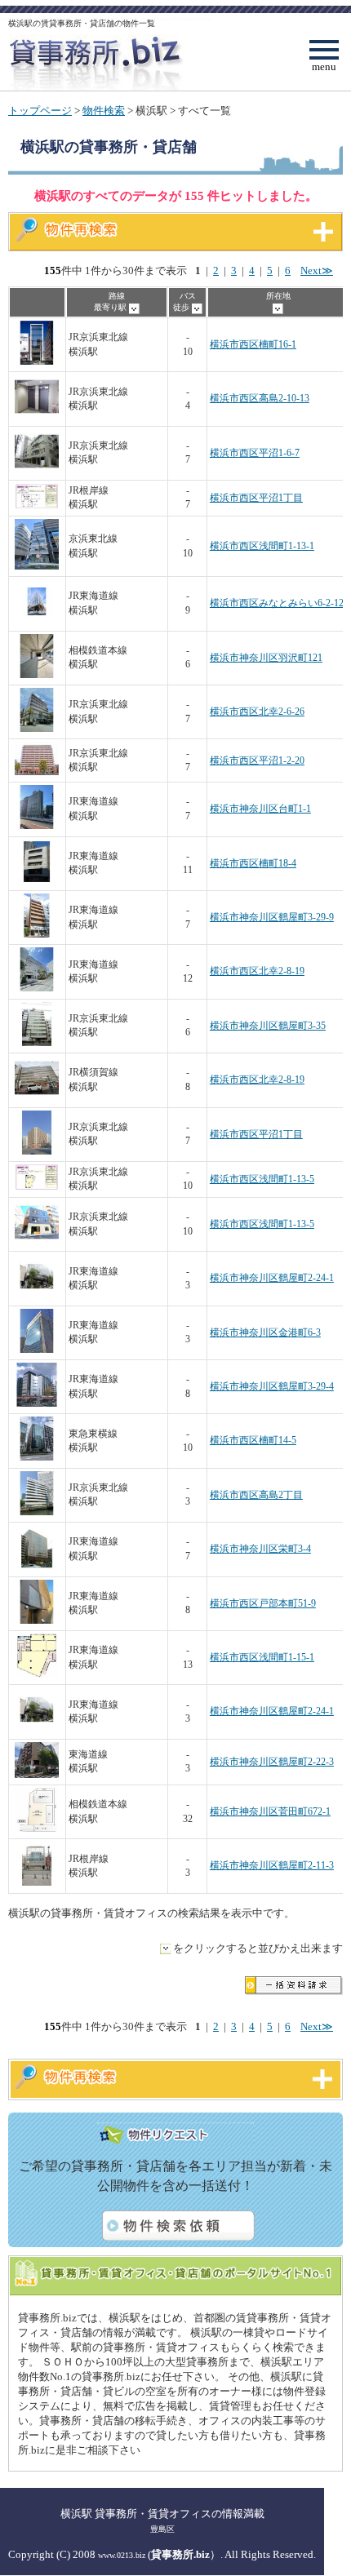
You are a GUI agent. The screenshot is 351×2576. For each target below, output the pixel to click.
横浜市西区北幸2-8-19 (257, 971)
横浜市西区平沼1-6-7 (255, 453)
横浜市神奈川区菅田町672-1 (270, 1812)
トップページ (40, 111)
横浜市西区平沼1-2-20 (257, 761)
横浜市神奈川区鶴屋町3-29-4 (272, 1387)
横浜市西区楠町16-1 (253, 345)
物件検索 (104, 111)
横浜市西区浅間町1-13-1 (262, 546)
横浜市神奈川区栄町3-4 (260, 1549)
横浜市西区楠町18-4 (253, 864)
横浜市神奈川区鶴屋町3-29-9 (272, 918)
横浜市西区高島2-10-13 (260, 399)
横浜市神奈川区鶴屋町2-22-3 (272, 1762)
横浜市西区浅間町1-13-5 (262, 1179)
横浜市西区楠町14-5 (253, 1441)
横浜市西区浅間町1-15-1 (262, 1658)
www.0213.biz (122, 2555)
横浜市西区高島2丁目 (256, 1495)
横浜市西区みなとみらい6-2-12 (277, 603)
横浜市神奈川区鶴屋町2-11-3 (272, 1866)
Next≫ (317, 271)
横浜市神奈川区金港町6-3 (265, 1333)
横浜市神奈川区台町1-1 (260, 809)
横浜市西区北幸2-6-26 (257, 712)
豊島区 (162, 2529)
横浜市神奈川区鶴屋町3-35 (268, 1026)
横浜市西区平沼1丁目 (256, 498)
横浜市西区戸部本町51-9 (263, 1604)
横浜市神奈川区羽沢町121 (266, 658)
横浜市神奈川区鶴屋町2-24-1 (272, 1278)
